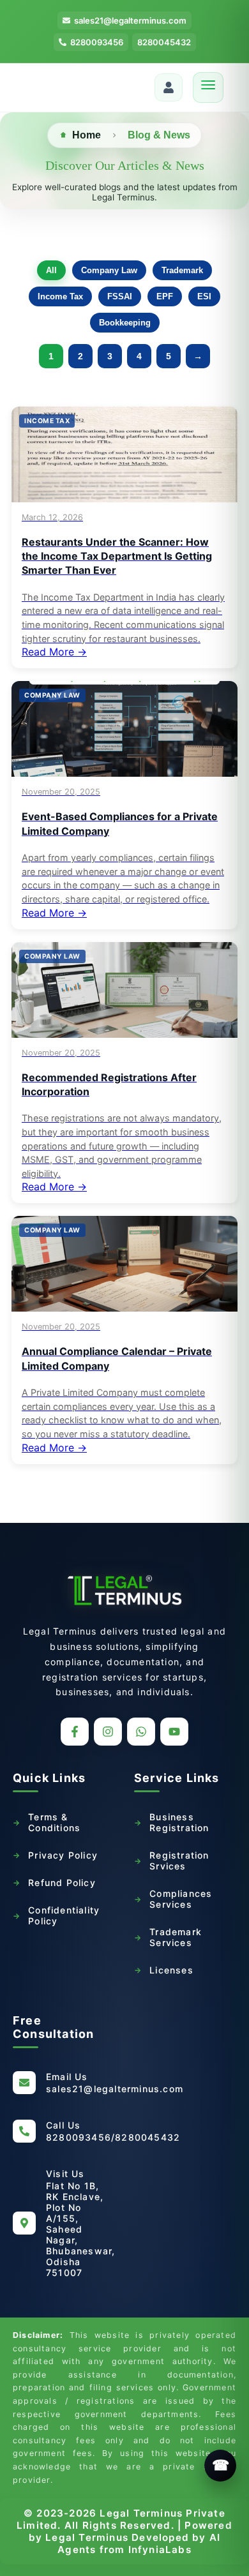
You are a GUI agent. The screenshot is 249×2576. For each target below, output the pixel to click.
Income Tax (60, 296)
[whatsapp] (141, 1732)
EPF (165, 296)
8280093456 (97, 42)
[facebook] (75, 1732)
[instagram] (108, 1732)
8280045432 (164, 42)
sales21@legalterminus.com (130, 20)
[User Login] (169, 87)
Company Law (109, 270)
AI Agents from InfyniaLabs (139, 2543)
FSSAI (120, 296)
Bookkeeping (125, 323)
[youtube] (174, 1732)
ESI (204, 296)
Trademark (182, 270)
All (51, 270)
